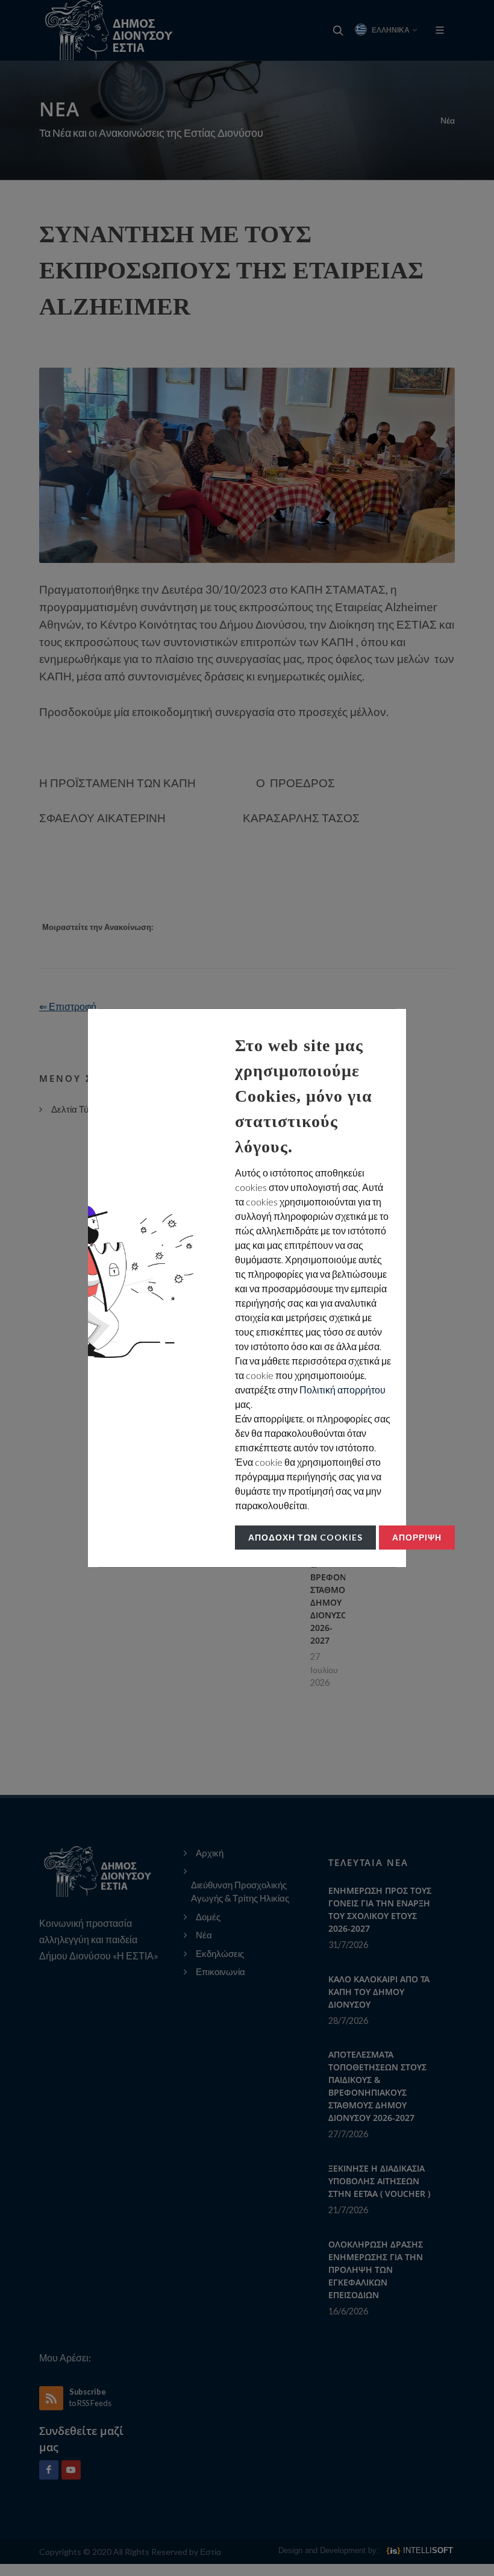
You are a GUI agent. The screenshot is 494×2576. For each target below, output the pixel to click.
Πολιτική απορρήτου (342, 1390)
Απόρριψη (417, 1537)
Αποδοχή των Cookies (305, 1537)
